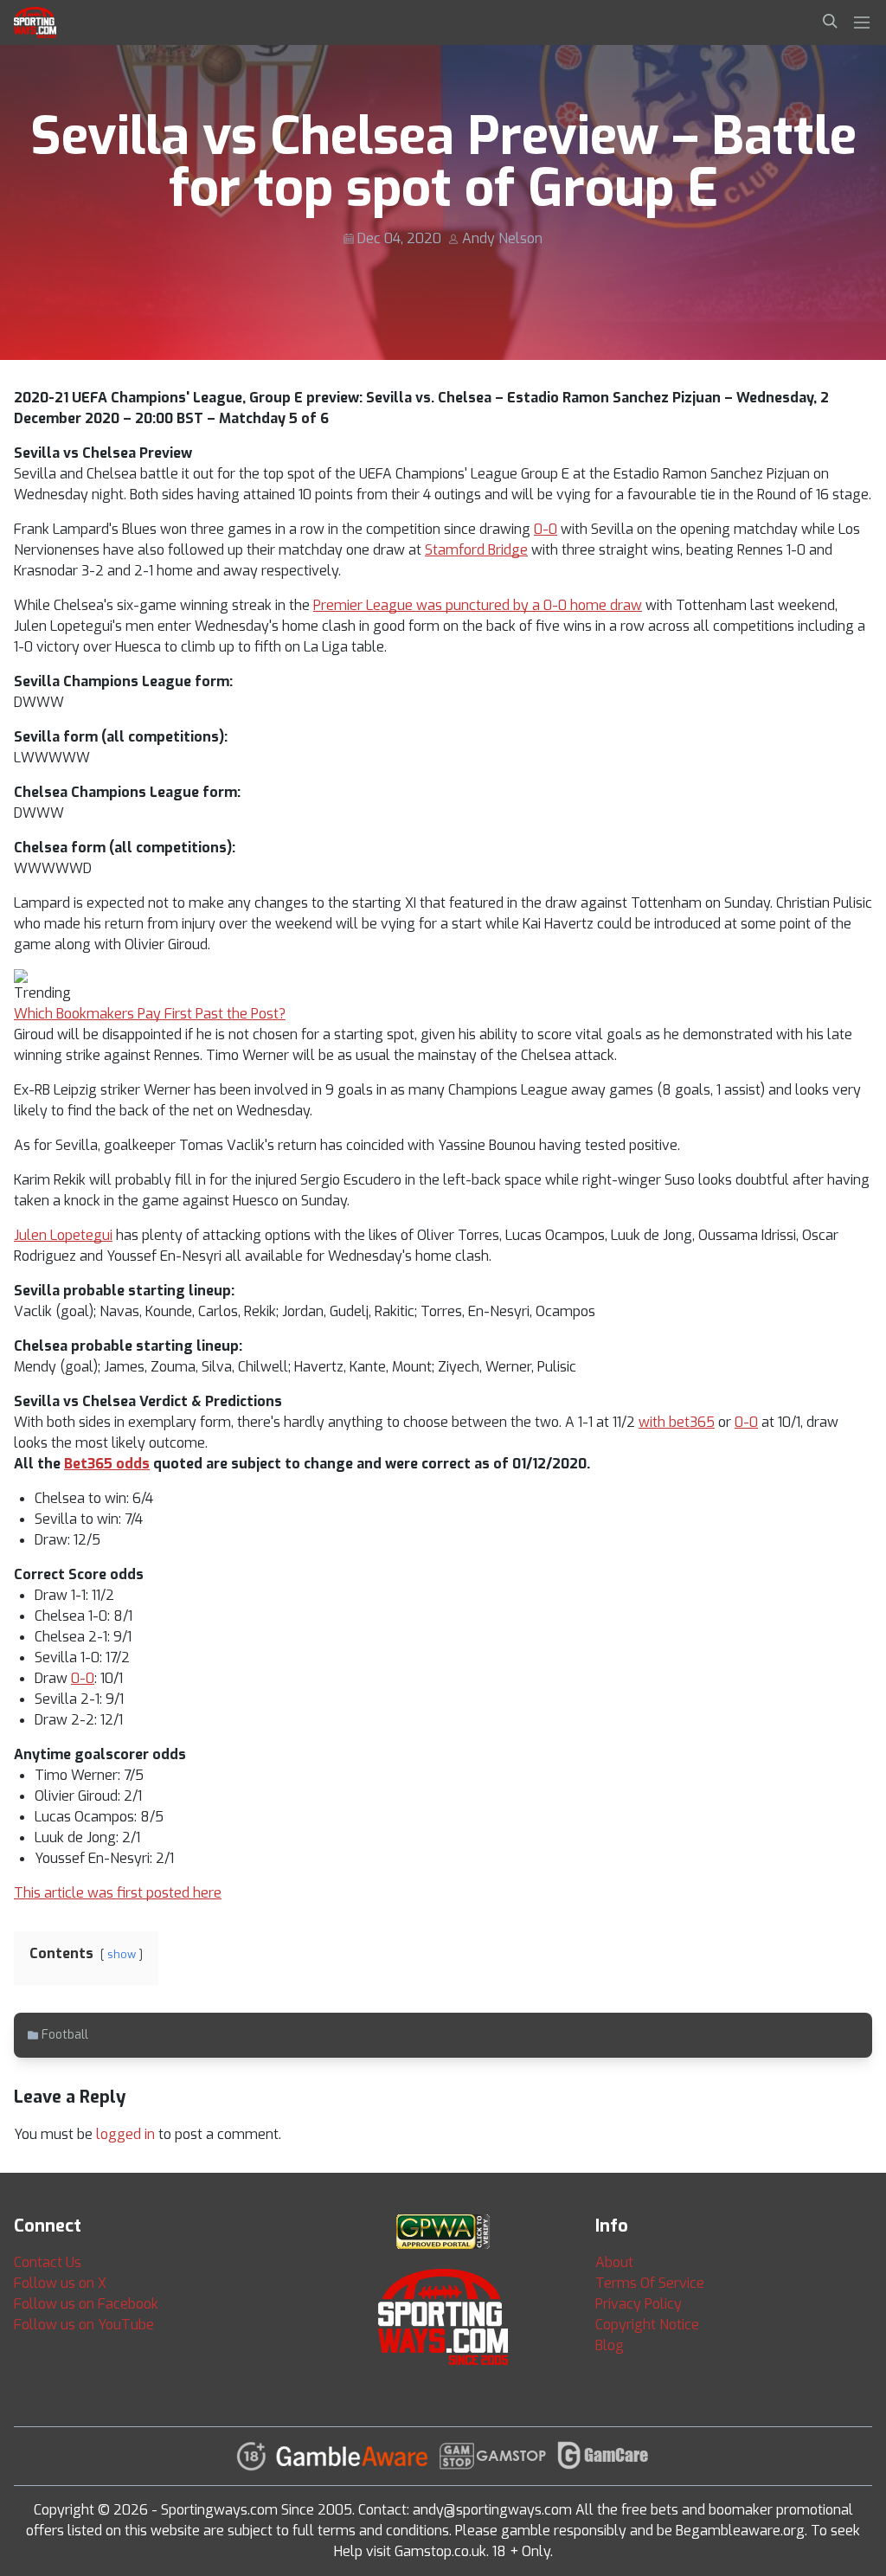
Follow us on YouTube (84, 2325)
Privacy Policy (639, 2304)
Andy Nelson (502, 238)
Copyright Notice (647, 2325)
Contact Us (48, 2262)
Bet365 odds (107, 1464)
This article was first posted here (118, 1893)
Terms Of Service (650, 2283)
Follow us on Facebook (86, 2304)
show (122, 1954)
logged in (125, 2134)
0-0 (546, 529)
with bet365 (677, 1422)
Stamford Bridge (476, 550)
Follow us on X (60, 2283)
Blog (610, 2345)
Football (65, 2035)
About (614, 2262)
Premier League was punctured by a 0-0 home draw (478, 605)
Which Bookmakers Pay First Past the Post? (150, 1014)
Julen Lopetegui (63, 1235)
